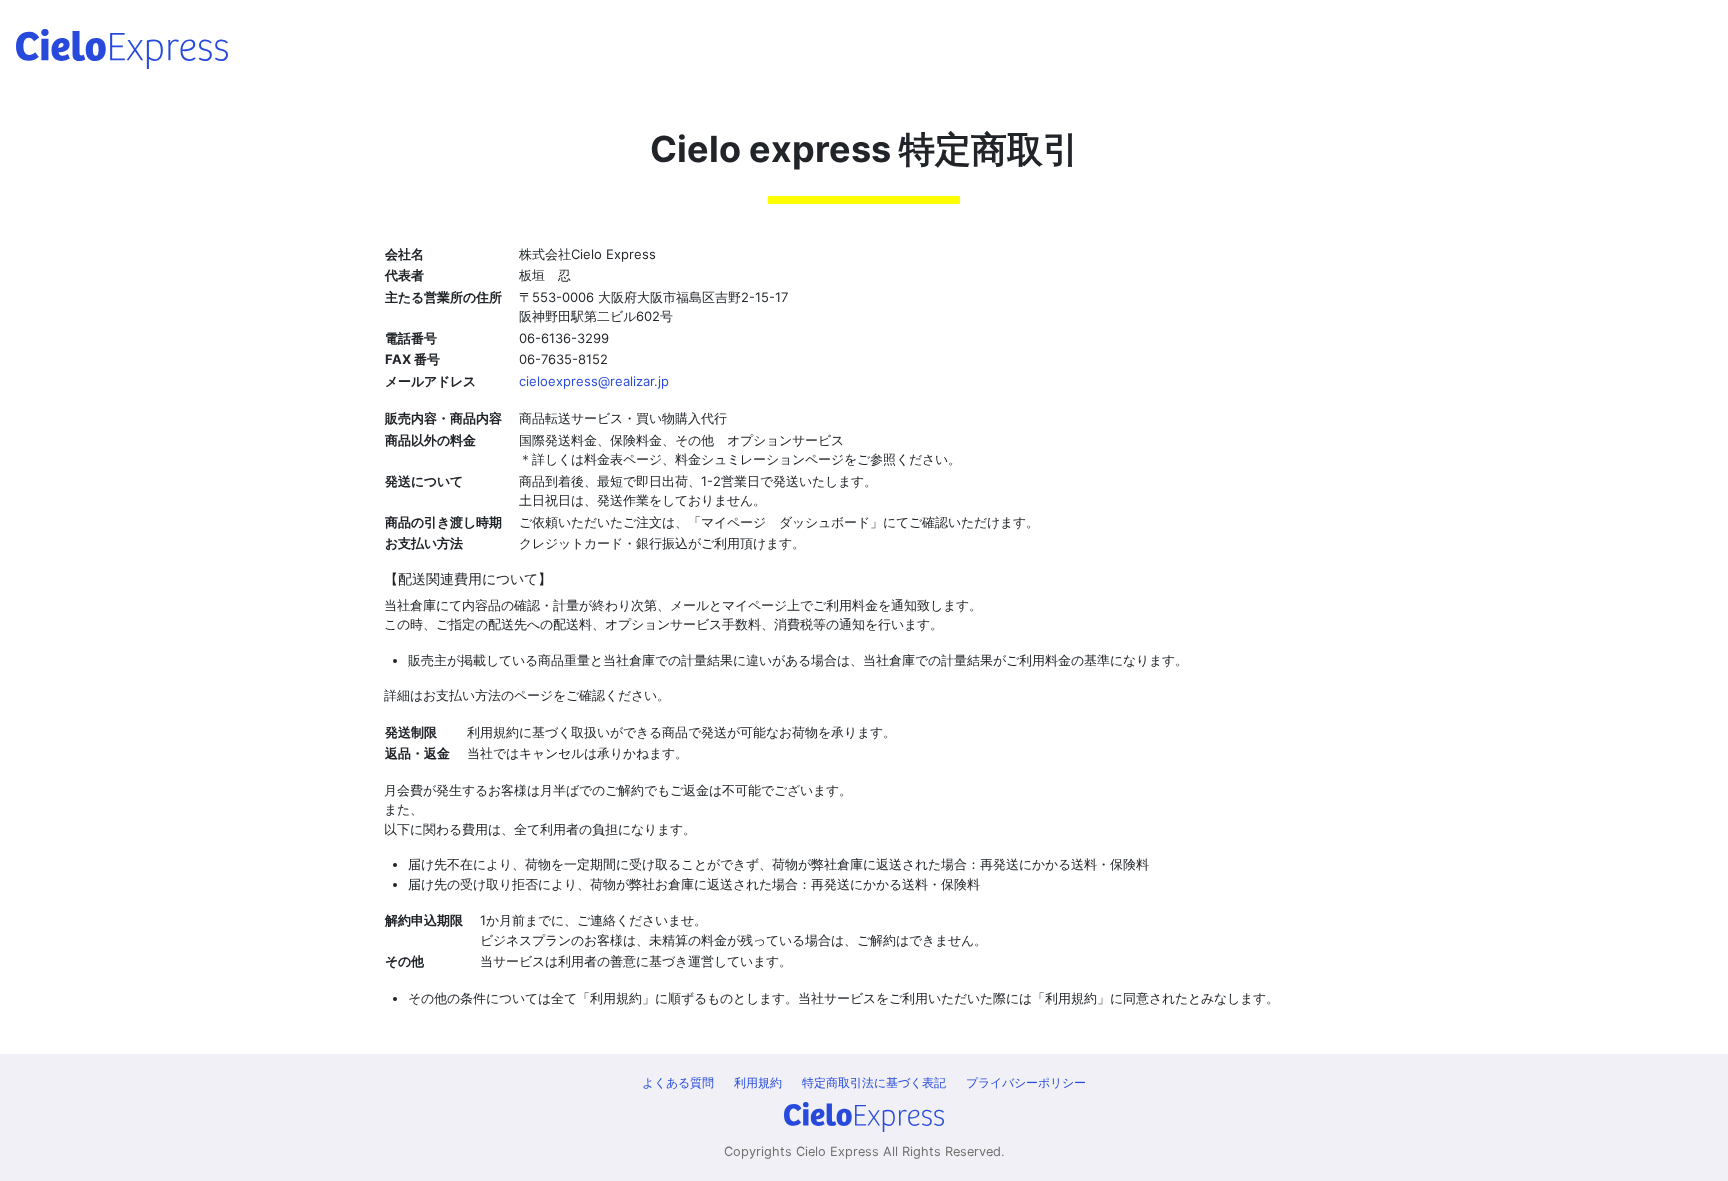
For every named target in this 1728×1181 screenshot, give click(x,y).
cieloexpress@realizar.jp (594, 381)
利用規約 (758, 1082)
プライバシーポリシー (1026, 1082)
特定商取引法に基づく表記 (874, 1082)
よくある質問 (678, 1082)
